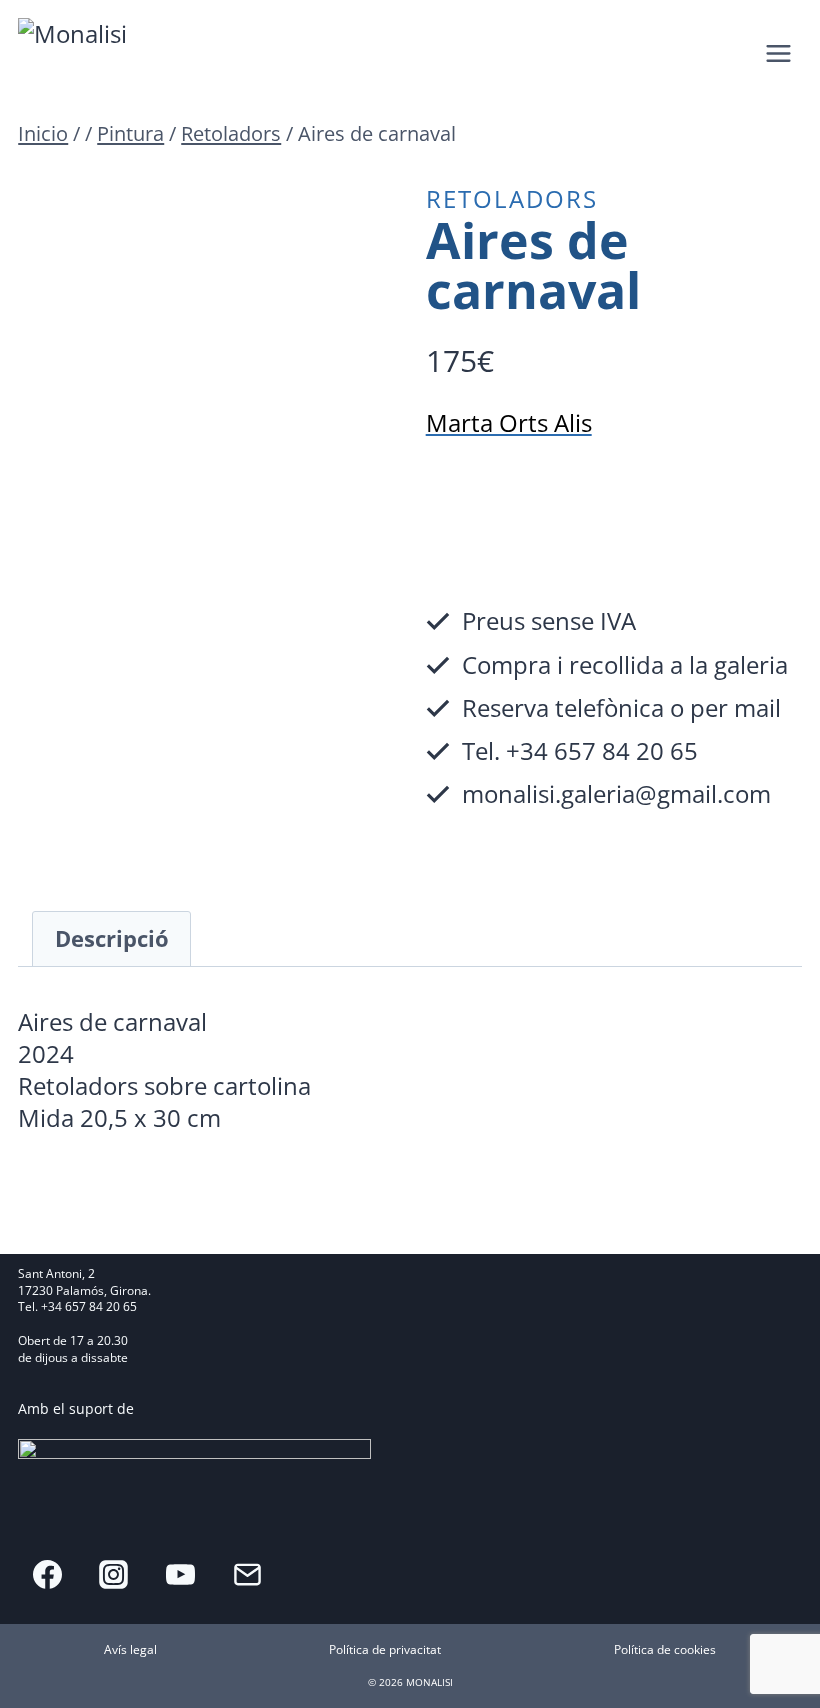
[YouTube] (181, 1574)
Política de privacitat (385, 1649)
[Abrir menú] (779, 53)
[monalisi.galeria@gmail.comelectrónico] (247, 1574)
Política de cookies (665, 1649)
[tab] (111, 939)
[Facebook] (47, 1574)
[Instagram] (114, 1574)
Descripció (112, 938)
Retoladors (512, 198)
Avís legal (130, 1649)
